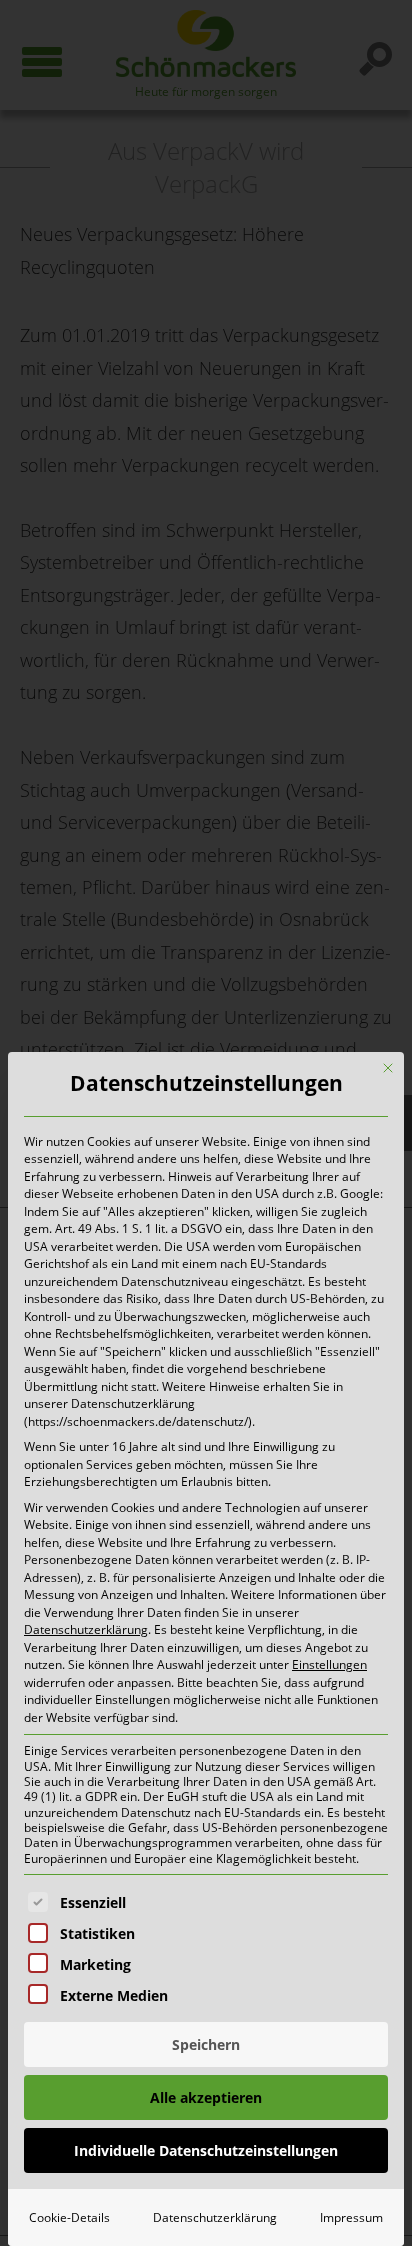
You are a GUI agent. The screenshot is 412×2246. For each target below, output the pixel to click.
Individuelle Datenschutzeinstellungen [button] (206, 2150)
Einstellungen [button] (329, 1664)
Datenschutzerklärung (86, 1629)
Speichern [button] (206, 2044)
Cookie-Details (69, 2217)
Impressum (351, 2217)
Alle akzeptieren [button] (206, 2097)
